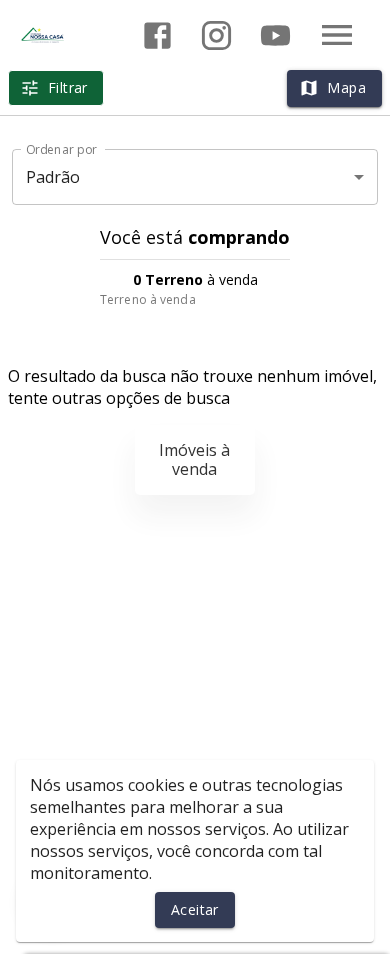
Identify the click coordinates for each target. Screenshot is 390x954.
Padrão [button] (53, 177)
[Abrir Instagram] (216, 35)
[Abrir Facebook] (157, 35)
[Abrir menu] (337, 35)
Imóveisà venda (194, 459)
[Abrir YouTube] (275, 35)
